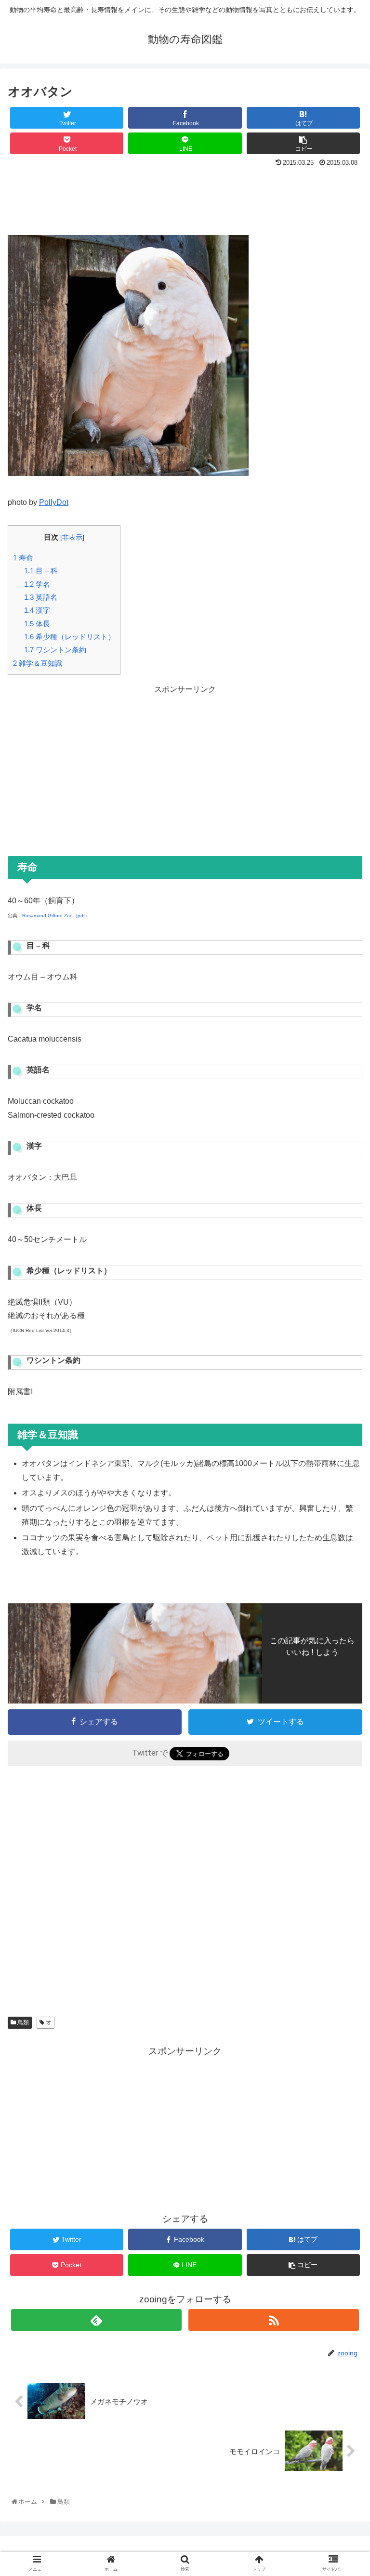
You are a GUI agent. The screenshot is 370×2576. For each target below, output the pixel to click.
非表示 (72, 537)
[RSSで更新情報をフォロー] (273, 2320)
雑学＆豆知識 (38, 663)
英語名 (41, 597)
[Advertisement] (185, 197)
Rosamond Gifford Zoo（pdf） (56, 916)
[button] (343, 1481)
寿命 (23, 558)
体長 (37, 624)
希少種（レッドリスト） (70, 637)
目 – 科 (41, 571)
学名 (37, 584)
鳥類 (22, 2022)
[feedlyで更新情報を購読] (96, 2320)
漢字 (37, 610)
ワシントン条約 (55, 650)
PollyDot (54, 502)
